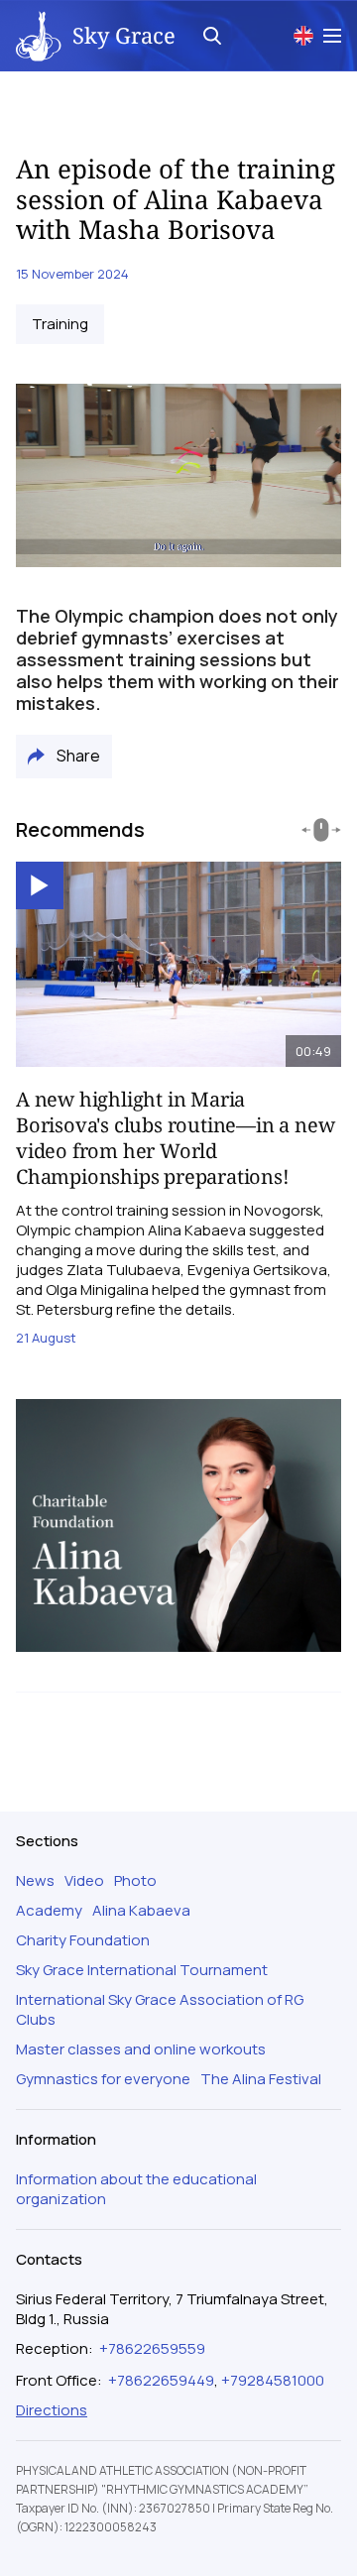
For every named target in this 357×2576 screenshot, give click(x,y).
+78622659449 (161, 2380)
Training (60, 324)
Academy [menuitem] (49, 1911)
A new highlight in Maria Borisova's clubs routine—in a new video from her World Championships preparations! (175, 1138)
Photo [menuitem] (135, 1881)
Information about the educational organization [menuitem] (136, 2189)
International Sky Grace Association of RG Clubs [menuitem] (160, 2010)
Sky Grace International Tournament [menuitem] (142, 1970)
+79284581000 (273, 2380)
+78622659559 (152, 2348)
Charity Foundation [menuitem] (83, 1940)
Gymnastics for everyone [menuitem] (103, 2079)
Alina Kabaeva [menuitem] (141, 1911)
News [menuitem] (35, 1881)
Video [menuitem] (84, 1881)
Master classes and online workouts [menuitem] (141, 2049)
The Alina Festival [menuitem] (261, 2079)
